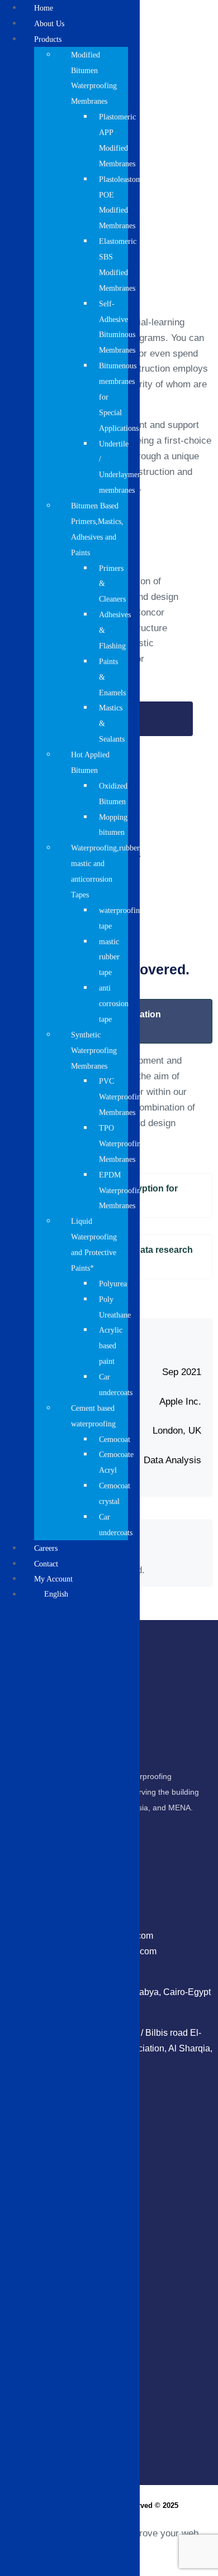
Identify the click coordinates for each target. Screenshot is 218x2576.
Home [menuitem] (44, 8)
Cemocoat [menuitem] (115, 1440)
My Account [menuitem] (53, 1579)
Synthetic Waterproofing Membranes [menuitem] (94, 1051)
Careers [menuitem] (46, 1548)
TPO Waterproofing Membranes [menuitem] (122, 1144)
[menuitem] (81, 1594)
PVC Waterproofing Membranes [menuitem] (122, 1097)
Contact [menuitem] (46, 1564)
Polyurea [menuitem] (113, 1284)
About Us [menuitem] (49, 24)
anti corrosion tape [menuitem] (114, 1004)
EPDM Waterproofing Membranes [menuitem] (122, 1191)
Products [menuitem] (48, 39)
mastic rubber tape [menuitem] (109, 957)
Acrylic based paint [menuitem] (111, 1346)
